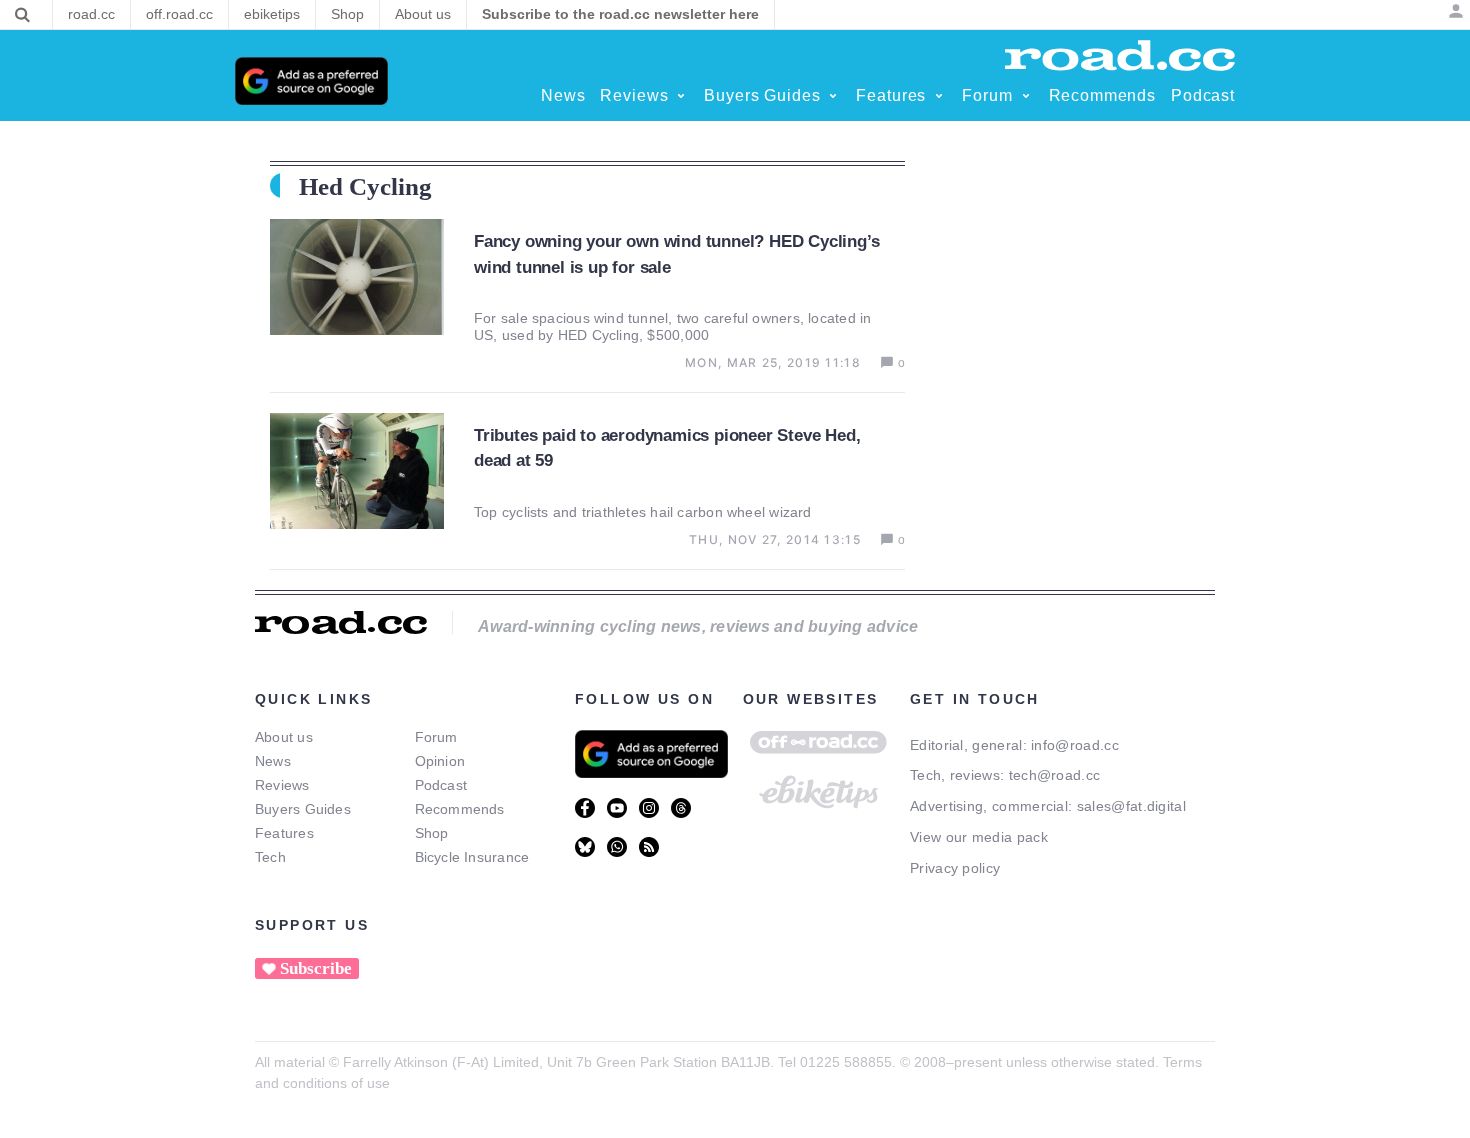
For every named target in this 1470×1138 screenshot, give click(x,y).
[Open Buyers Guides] (833, 96)
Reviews (282, 785)
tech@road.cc (1055, 775)
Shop (432, 833)
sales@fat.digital (1131, 806)
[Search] (22, 15)
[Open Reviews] (681, 96)
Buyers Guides (303, 809)
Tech (270, 857)
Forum (436, 737)
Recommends (460, 809)
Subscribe (316, 968)
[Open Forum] (1026, 96)
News (273, 761)
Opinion (440, 761)
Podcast (441, 785)
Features (284, 833)
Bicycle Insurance (472, 857)
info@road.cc (1075, 745)
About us (284, 737)
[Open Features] (939, 96)
